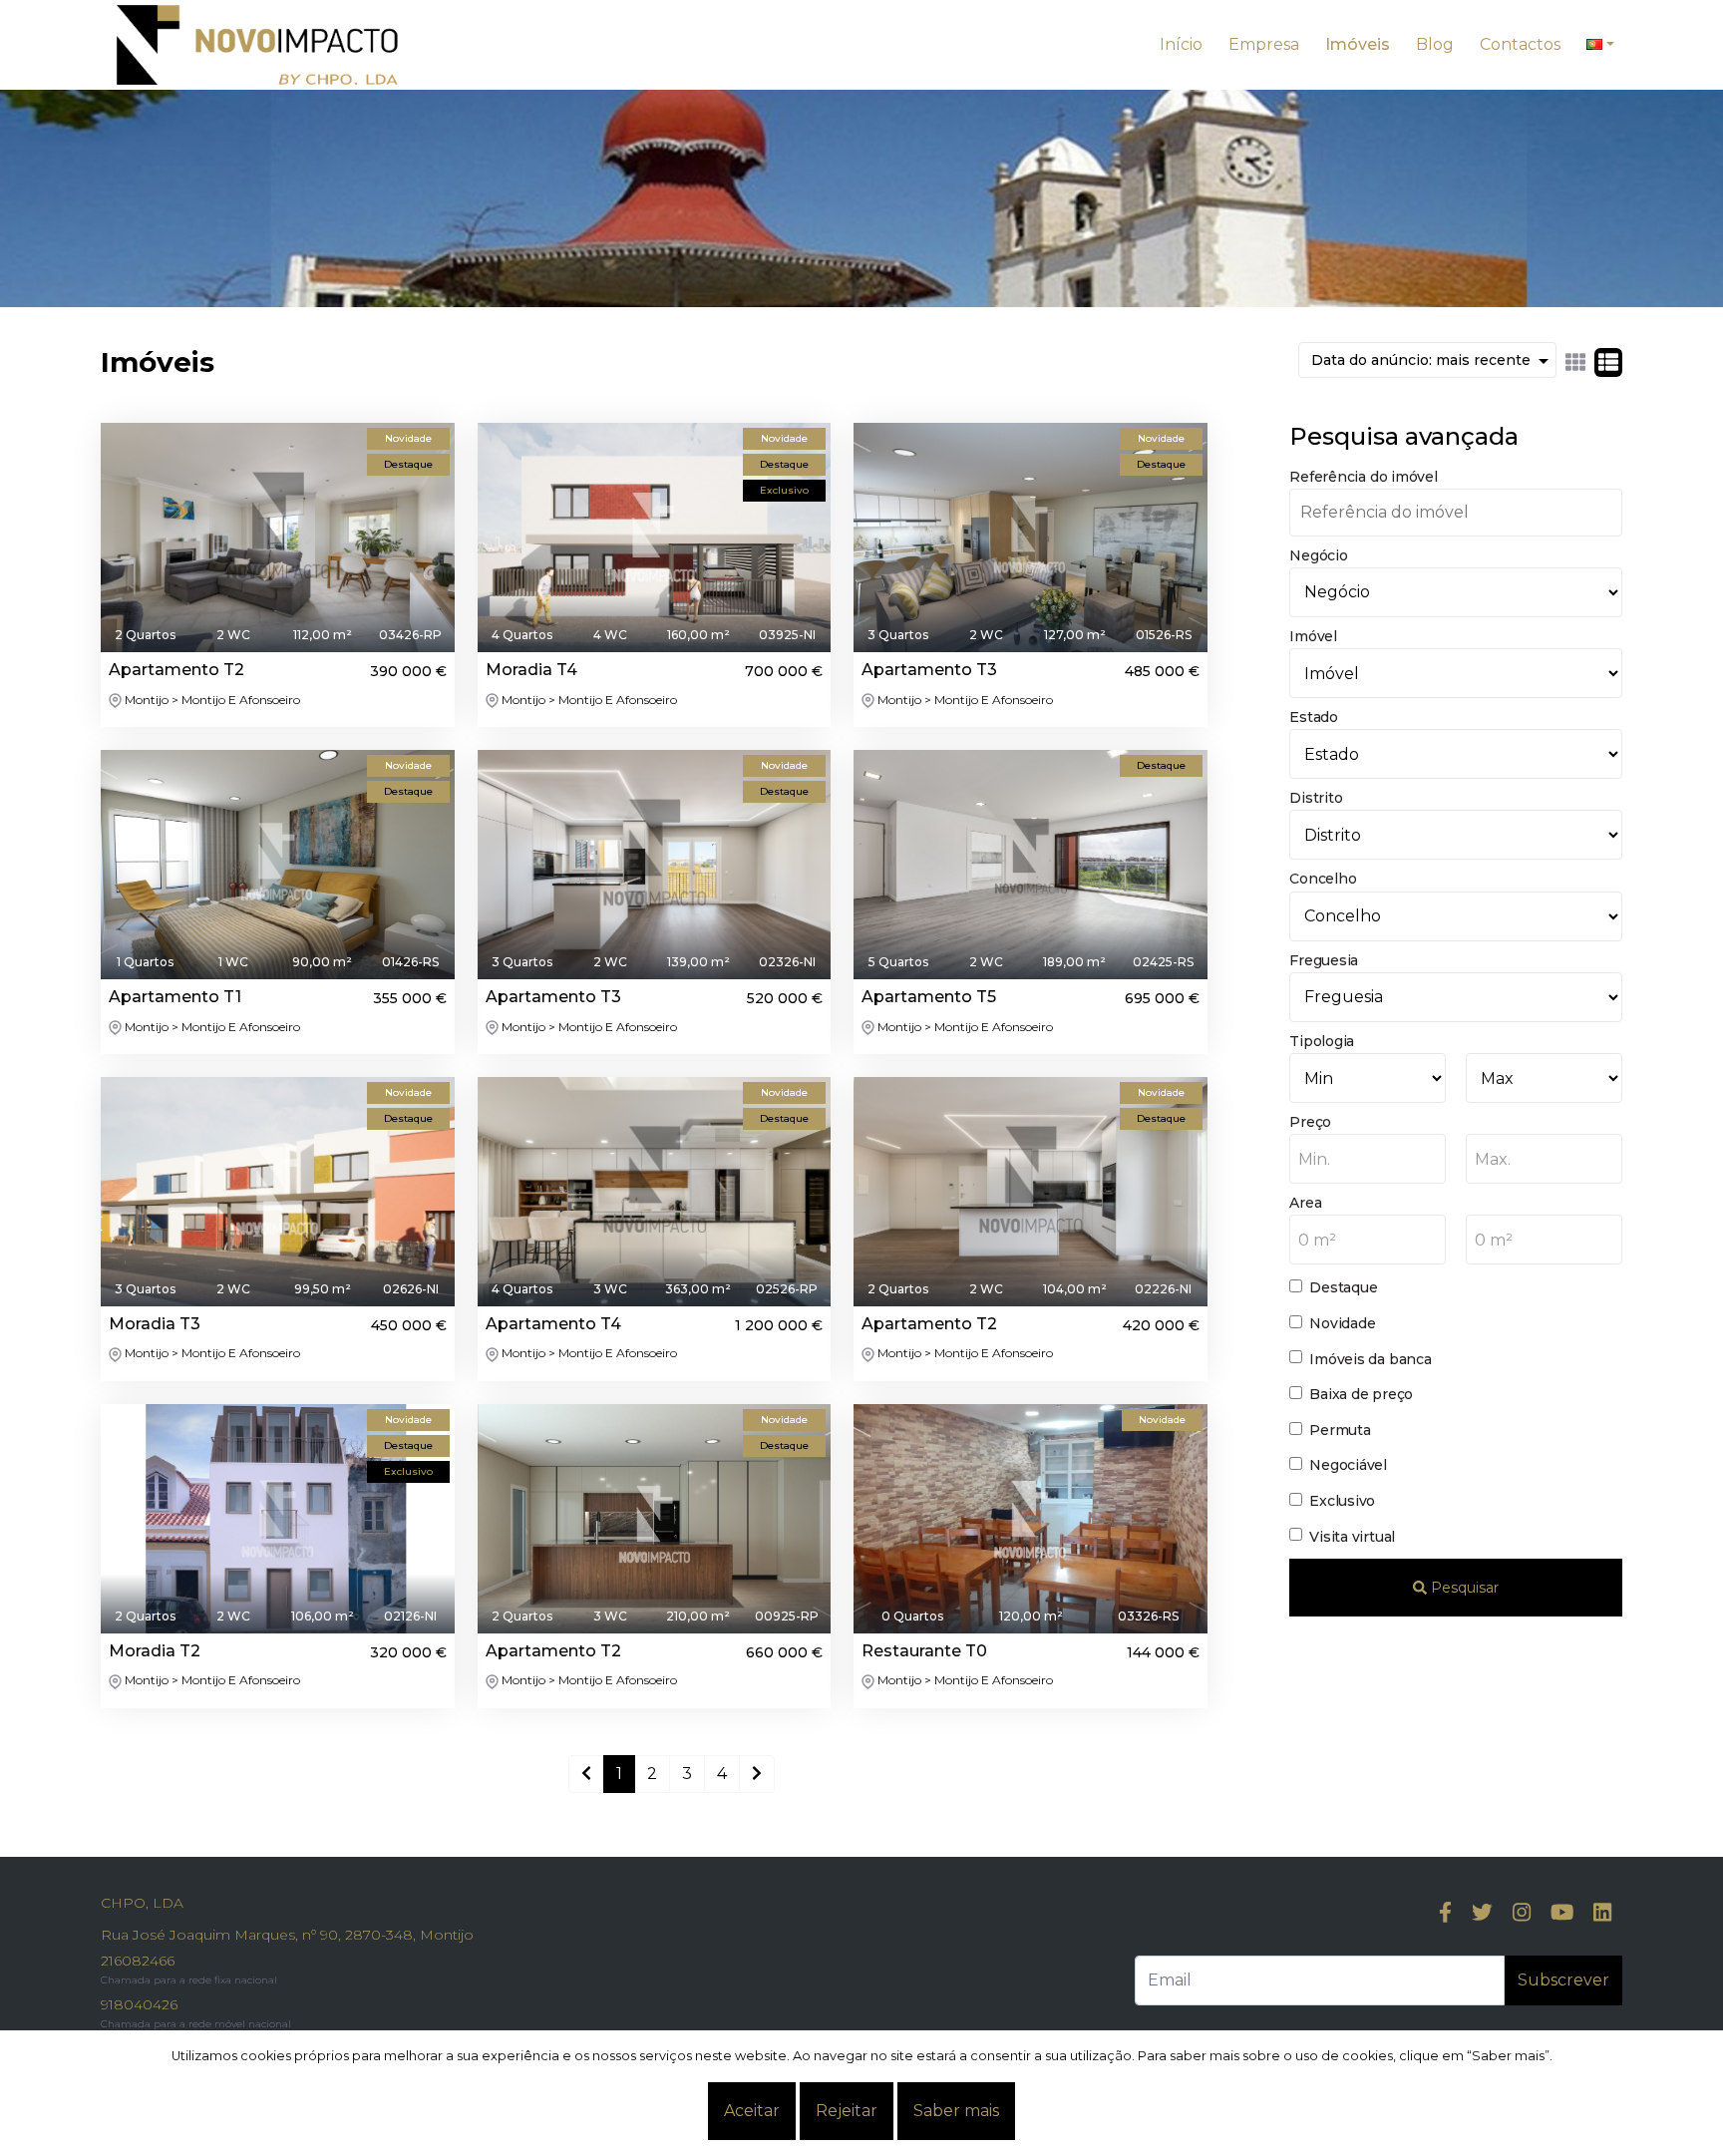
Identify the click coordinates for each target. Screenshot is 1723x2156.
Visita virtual (1352, 1537)
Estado (1314, 717)
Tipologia (1322, 1041)
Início (1181, 44)
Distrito (1316, 798)
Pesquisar (1463, 1588)
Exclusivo (1342, 1501)
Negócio (1318, 555)
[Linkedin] (1602, 1913)
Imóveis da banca (1370, 1359)
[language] (1600, 45)
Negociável (1348, 1465)
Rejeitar (847, 2111)
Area (1305, 1203)
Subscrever (1563, 1980)
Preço (1310, 1122)
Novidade (1342, 1323)
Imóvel (1313, 636)
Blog (1435, 44)
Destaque (1343, 1287)
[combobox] (1368, 1159)
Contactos (1520, 44)
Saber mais (956, 2111)
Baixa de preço (1361, 1394)
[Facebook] (1445, 1913)
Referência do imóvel (1363, 477)
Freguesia (1324, 960)
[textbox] (1368, 1160)
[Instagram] (1522, 1913)
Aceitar (752, 2111)
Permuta (1340, 1430)
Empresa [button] (1264, 44)
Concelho (1323, 879)
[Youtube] (1562, 1913)
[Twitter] (1482, 1913)
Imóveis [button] (1358, 44)
